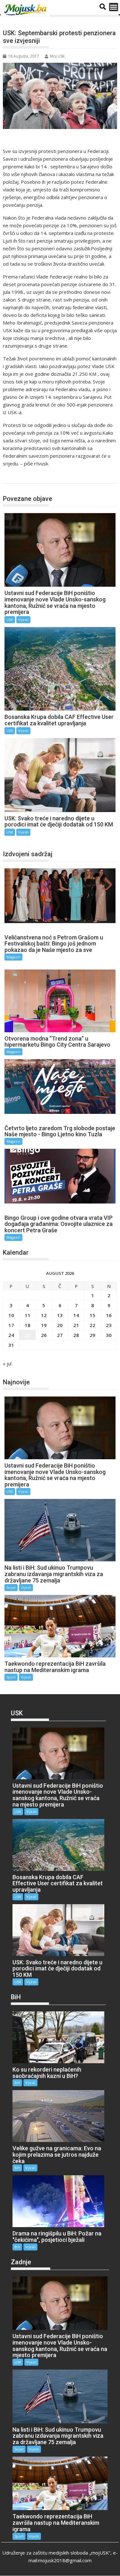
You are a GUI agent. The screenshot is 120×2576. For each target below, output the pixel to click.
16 (109, 1315)
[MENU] (114, 7)
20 (60, 1325)
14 (76, 1315)
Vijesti (23, 620)
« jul (7, 1364)
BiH (17, 2083)
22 (92, 1325)
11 (28, 1315)
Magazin (13, 957)
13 (60, 1315)
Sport (11, 1677)
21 (76, 1325)
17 (11, 1325)
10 (11, 1315)
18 (28, 1325)
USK (14, 477)
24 (11, 1335)
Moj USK (57, 56)
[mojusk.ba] (26, 10)
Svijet (11, 1587)
